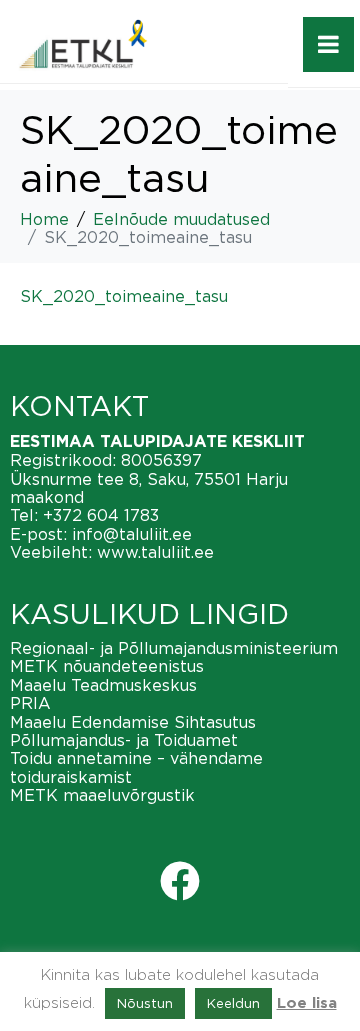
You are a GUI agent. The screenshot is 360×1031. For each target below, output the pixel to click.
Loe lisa (307, 1003)
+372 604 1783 (101, 515)
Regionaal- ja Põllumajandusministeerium (174, 648)
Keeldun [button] (233, 1003)
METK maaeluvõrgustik (102, 795)
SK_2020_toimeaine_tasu (124, 296)
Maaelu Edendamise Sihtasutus (133, 722)
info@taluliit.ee (132, 534)
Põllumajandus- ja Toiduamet (124, 740)
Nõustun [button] (145, 1003)
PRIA (30, 703)
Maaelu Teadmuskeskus (103, 685)
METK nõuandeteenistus (107, 666)
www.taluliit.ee (155, 552)
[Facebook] (180, 881)
